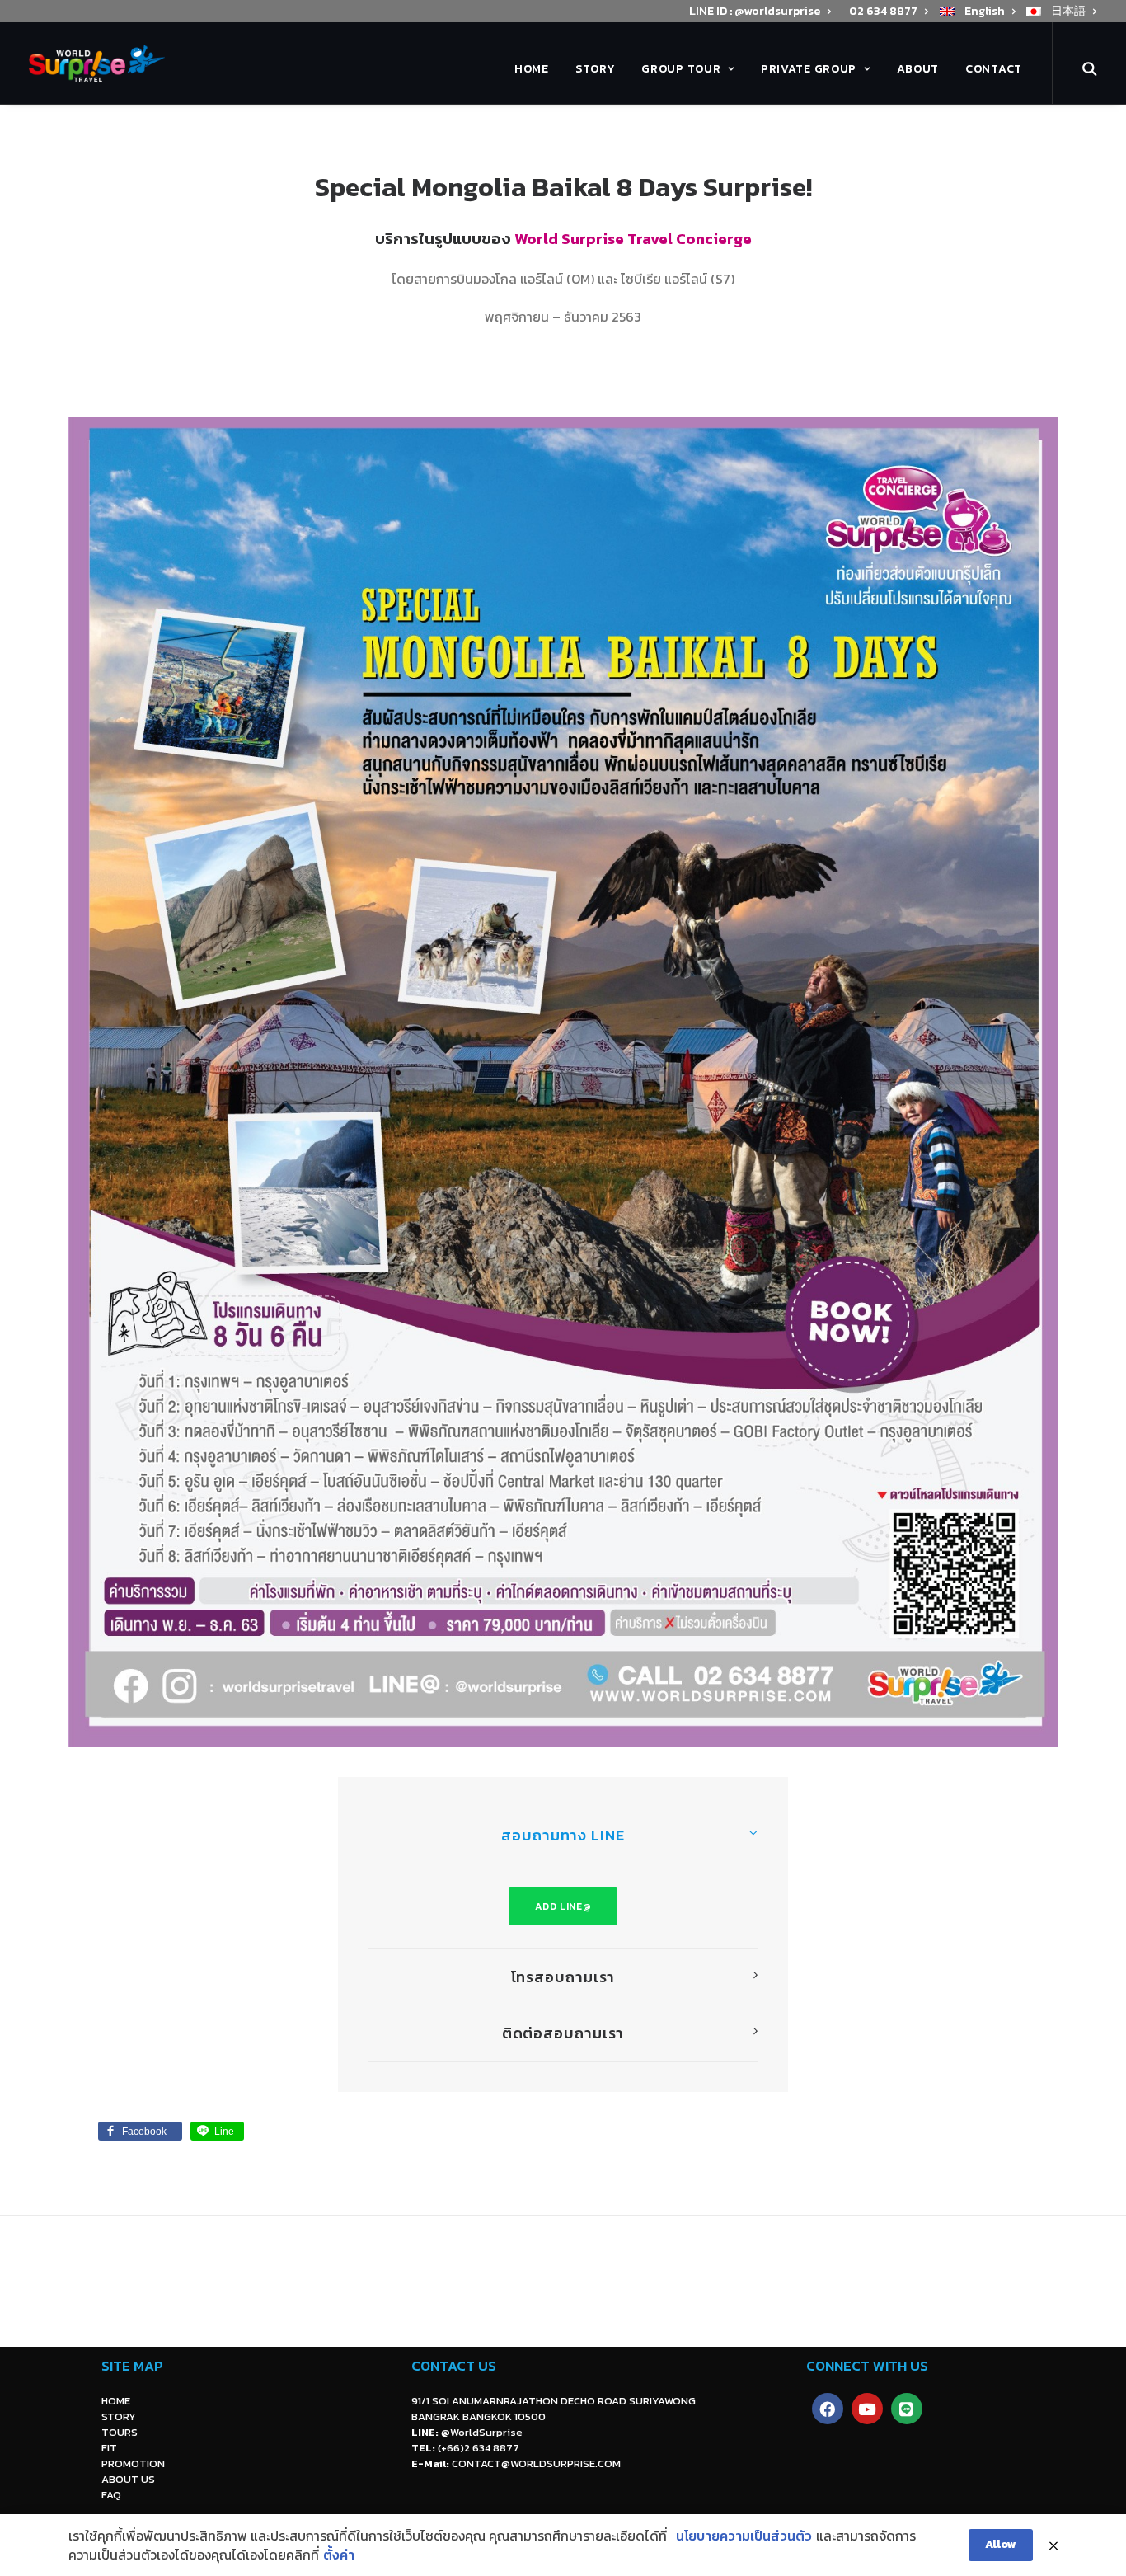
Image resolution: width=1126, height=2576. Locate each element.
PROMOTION (133, 2463)
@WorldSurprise (482, 2432)
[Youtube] (867, 2409)
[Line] (907, 2409)
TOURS (120, 2432)
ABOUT (918, 69)
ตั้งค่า (339, 2555)
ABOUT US (128, 2479)
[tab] (563, 1836)
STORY (596, 69)
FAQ (111, 2495)
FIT (109, 2448)
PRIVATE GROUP (809, 69)
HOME (532, 69)
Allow (1001, 2544)
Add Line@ (563, 1906)
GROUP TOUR (681, 69)
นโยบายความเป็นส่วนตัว (744, 2536)
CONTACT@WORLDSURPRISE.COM (536, 2463)
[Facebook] (828, 2409)
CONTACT (994, 69)
